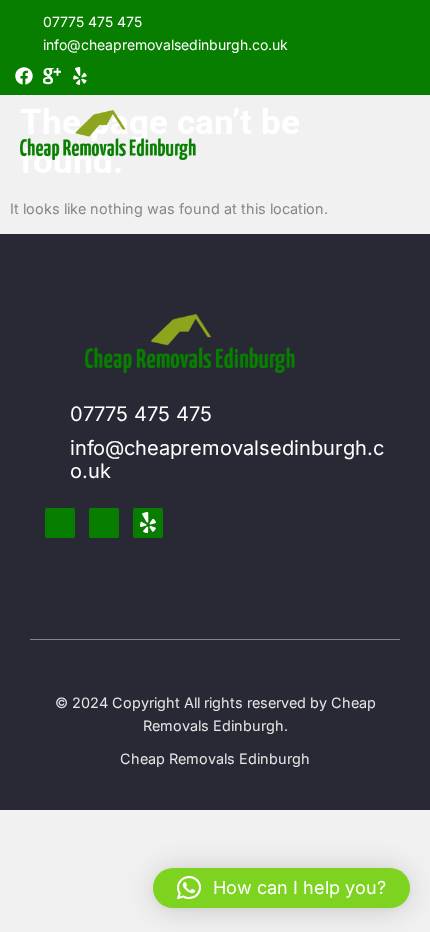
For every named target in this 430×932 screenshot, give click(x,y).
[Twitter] (104, 523)
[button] (281, 888)
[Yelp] (80, 76)
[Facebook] (24, 76)
